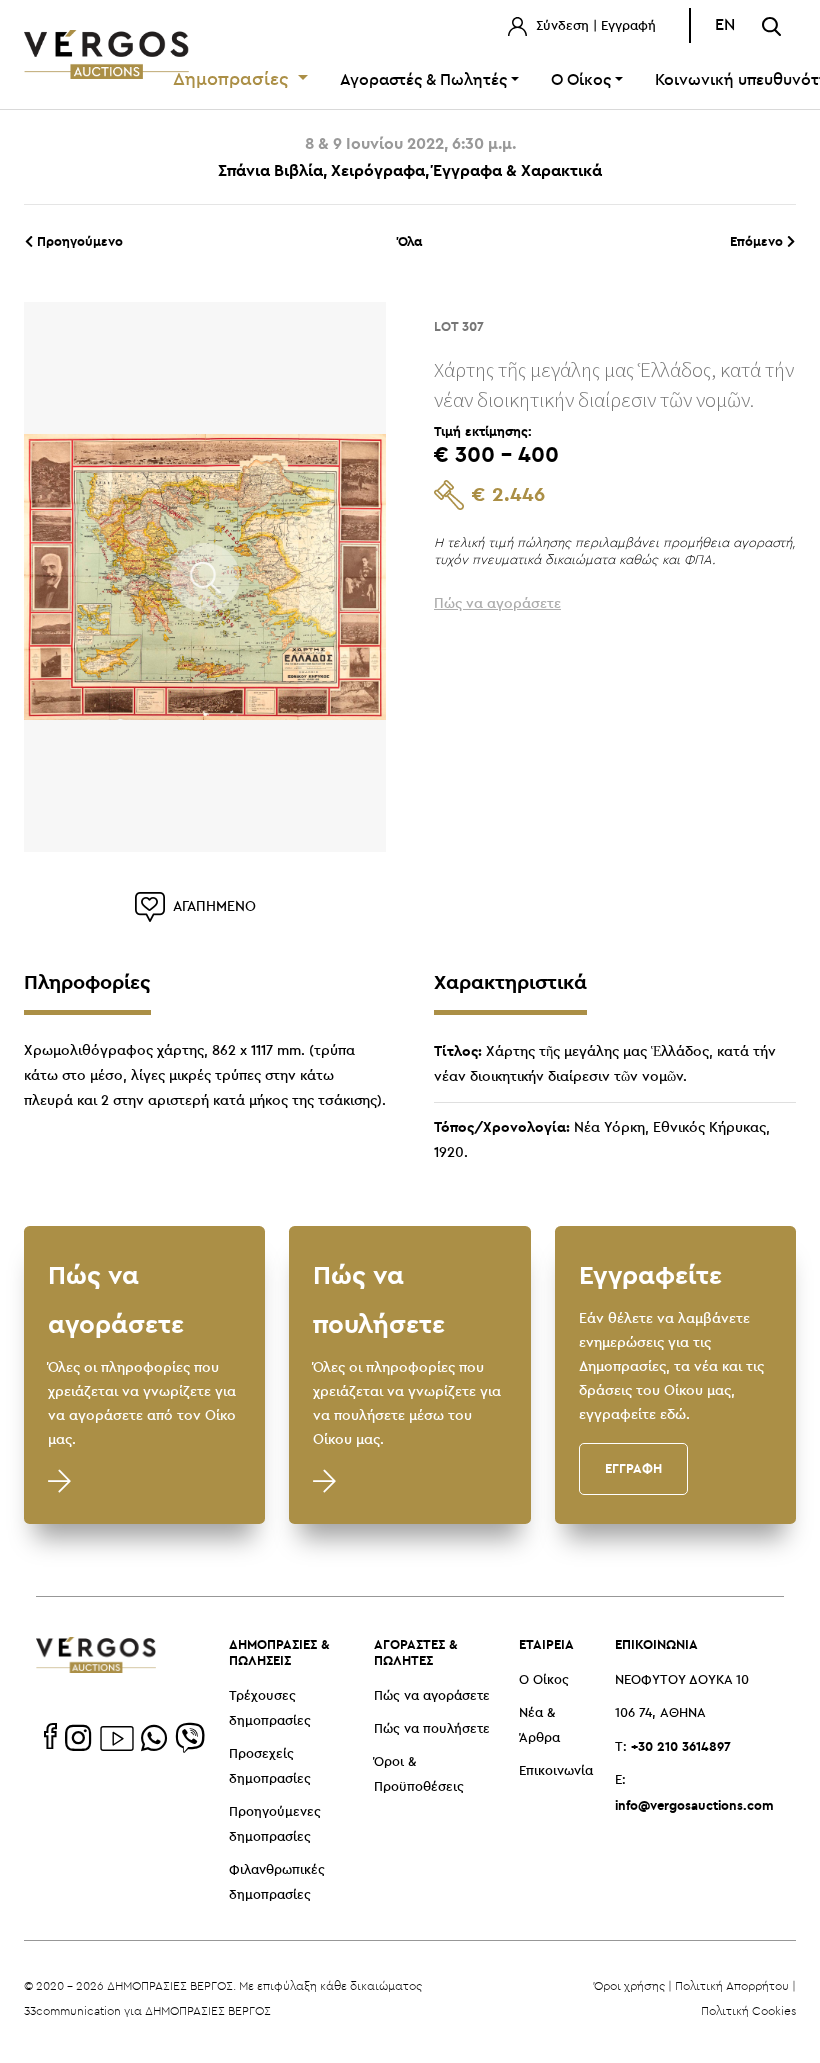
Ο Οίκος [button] (581, 80)
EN (725, 25)
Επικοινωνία (556, 1771)
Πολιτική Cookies (748, 2010)
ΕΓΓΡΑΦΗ (633, 1468)
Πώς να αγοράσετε (432, 1696)
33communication (72, 2010)
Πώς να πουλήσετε (432, 1729)
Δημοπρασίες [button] (233, 80)
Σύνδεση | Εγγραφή (594, 26)
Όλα (410, 241)
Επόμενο (758, 241)
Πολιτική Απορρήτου (732, 1985)
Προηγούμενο (78, 241)
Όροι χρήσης (629, 1985)
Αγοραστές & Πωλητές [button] (423, 80)
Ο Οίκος (544, 1680)
